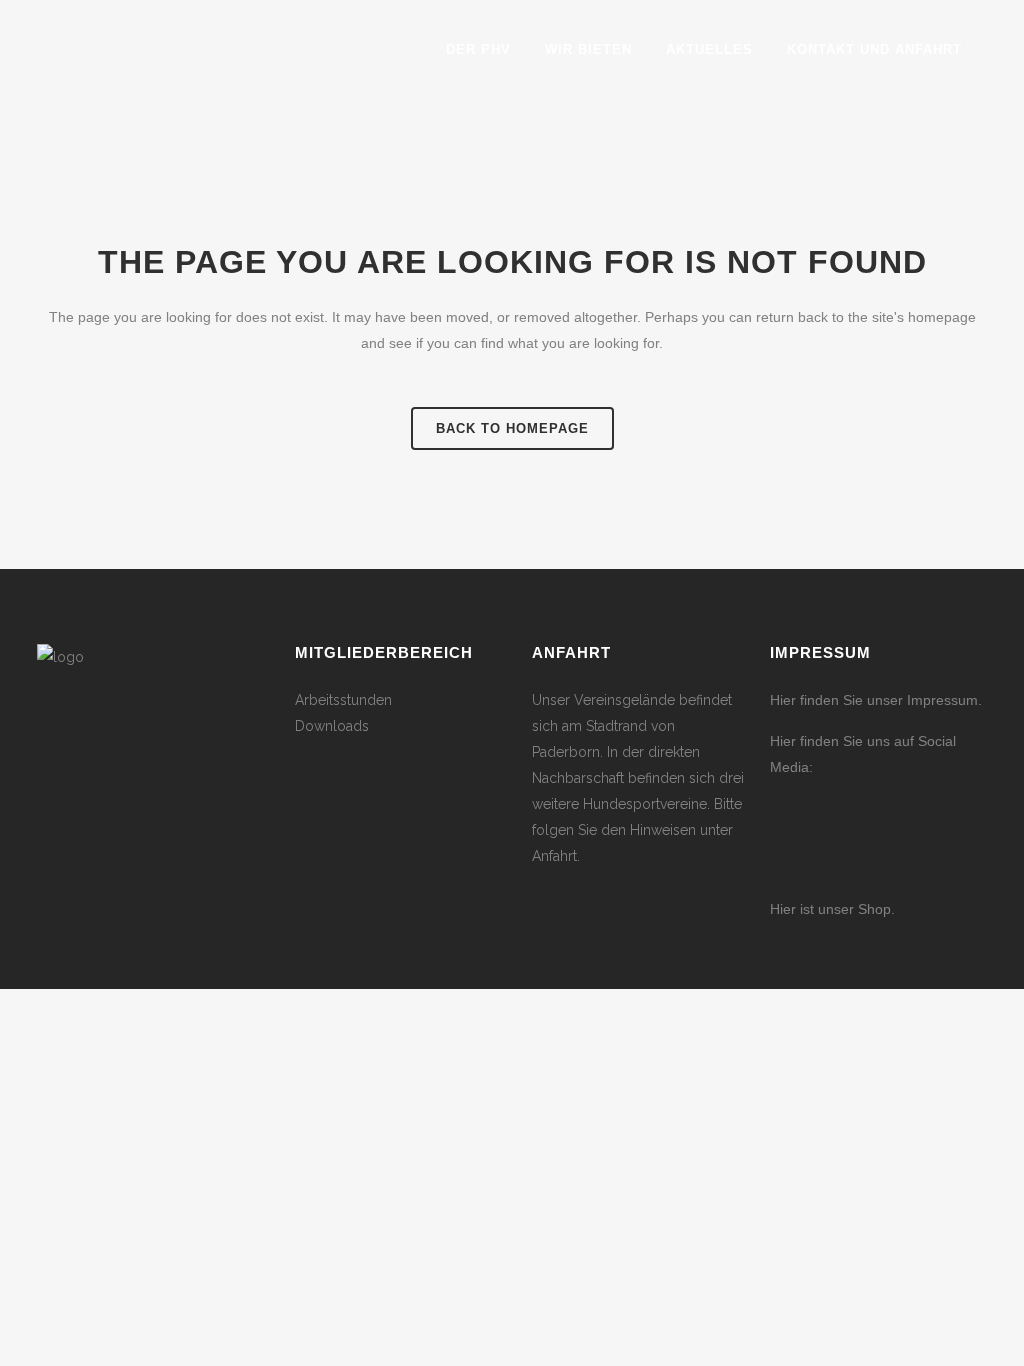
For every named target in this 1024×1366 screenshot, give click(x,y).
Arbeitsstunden (343, 700)
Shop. (874, 909)
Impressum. (944, 700)
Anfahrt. (556, 856)
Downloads (332, 726)
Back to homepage (512, 428)
